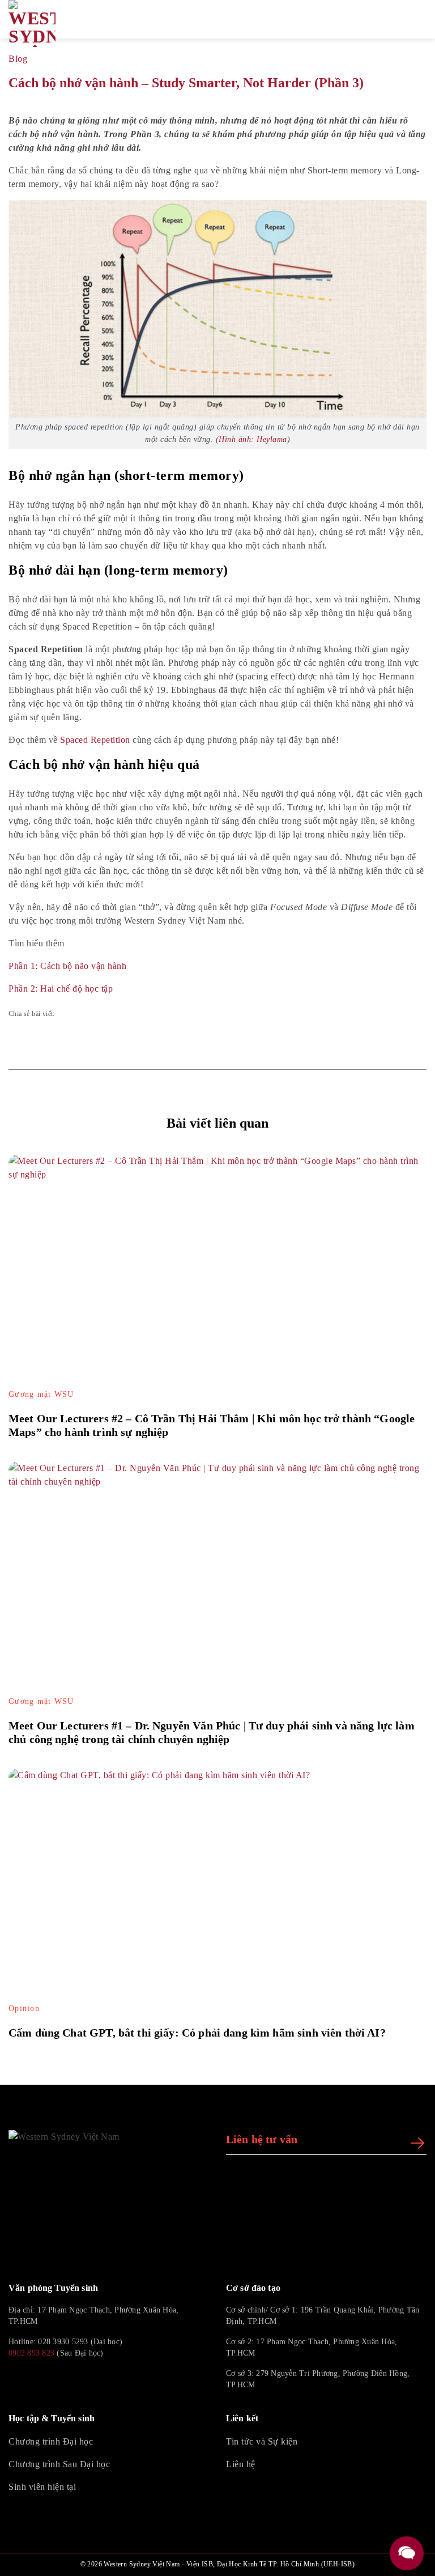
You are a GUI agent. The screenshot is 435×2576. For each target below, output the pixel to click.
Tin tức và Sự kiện (262, 2441)
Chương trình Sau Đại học (59, 2464)
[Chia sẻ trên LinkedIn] (137, 1014)
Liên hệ (241, 2464)
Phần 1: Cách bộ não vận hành (67, 966)
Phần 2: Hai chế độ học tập (61, 989)
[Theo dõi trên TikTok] (42, 2379)
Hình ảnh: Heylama (253, 439)
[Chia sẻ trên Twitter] (105, 1014)
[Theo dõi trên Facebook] (15, 2379)
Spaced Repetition (95, 740)
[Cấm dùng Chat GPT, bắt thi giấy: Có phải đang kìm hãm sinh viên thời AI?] (217, 1886)
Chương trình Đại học (51, 2441)
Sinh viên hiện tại (42, 2487)
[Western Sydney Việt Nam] (62, 24)
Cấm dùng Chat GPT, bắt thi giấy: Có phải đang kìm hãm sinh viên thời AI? (197, 2033)
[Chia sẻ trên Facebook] (72, 1014)
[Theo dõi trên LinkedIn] (70, 2379)
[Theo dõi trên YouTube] (97, 2379)
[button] (407, 19)
